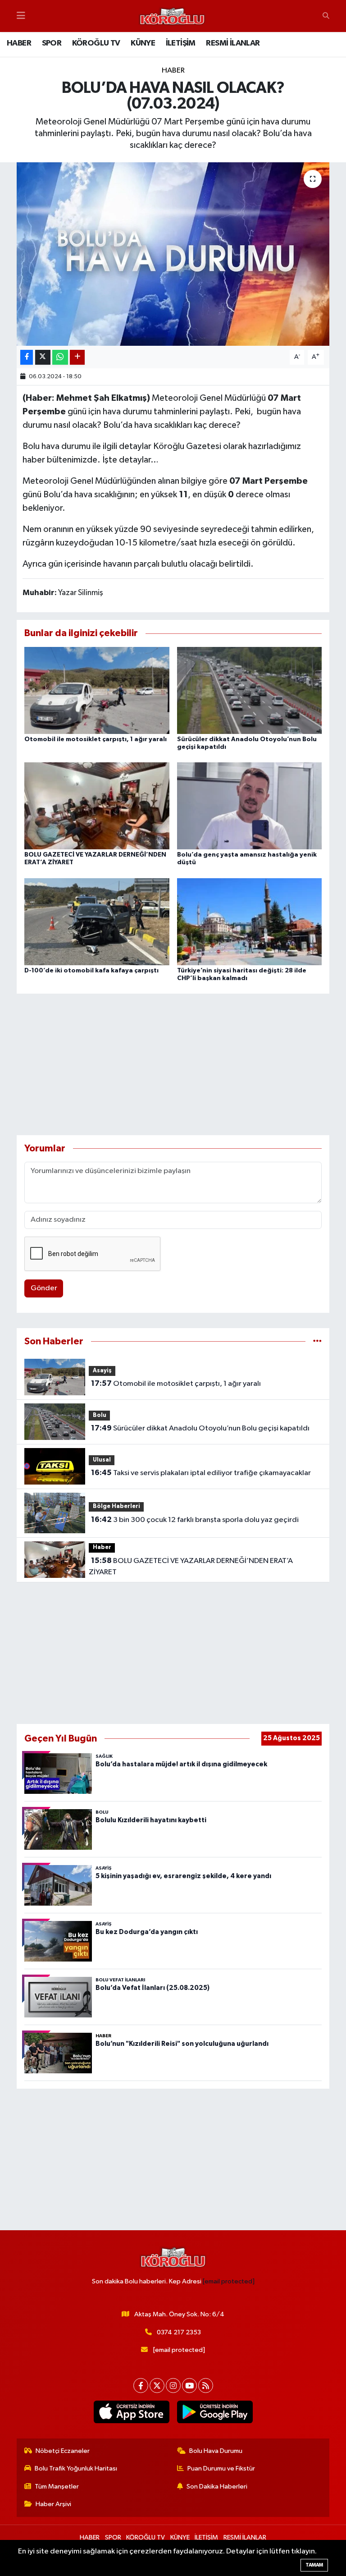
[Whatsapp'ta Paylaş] (60, 357)
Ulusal (102, 1460)
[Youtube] (189, 2386)
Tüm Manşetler (57, 2487)
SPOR (52, 43)
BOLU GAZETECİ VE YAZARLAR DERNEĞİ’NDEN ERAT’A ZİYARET (191, 1567)
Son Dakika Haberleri (217, 2487)
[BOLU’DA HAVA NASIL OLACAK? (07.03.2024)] (173, 254)
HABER (19, 43)
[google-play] (215, 2412)
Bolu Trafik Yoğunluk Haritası (76, 2468)
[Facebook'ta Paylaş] (27, 357)
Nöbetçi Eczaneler (63, 2451)
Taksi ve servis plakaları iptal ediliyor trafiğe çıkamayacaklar (201, 1473)
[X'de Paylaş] (43, 357)
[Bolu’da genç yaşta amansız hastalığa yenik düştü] (250, 806)
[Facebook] (141, 2386)
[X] (157, 2386)
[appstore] (131, 2412)
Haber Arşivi (53, 2504)
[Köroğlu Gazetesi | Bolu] (172, 16)
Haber (173, 71)
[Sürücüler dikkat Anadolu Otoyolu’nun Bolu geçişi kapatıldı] (250, 690)
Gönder (44, 1288)
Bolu (100, 1415)
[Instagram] (173, 2386)
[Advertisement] (173, 1064)
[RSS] (206, 2386)
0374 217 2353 (179, 2332)
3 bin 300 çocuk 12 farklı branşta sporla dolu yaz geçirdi (195, 1520)
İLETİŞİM (181, 43)
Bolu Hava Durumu (216, 2451)
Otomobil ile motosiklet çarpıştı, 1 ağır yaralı (96, 739)
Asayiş (102, 1371)
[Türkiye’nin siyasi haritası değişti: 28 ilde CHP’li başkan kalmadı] (250, 921)
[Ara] (326, 16)
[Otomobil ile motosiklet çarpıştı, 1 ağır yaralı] (97, 690)
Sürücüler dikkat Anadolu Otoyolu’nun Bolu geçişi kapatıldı (200, 1428)
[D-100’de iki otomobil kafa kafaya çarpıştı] (97, 921)
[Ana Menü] (21, 16)
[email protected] (229, 2281)
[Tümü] (317, 1341)
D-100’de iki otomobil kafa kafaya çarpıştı (91, 971)
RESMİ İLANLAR (233, 43)
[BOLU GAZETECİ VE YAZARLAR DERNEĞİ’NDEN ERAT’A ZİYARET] (97, 806)
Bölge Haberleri (116, 1506)
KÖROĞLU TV (96, 43)
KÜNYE (143, 43)
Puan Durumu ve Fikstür (221, 2468)
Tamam (314, 2565)
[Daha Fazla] (77, 357)
